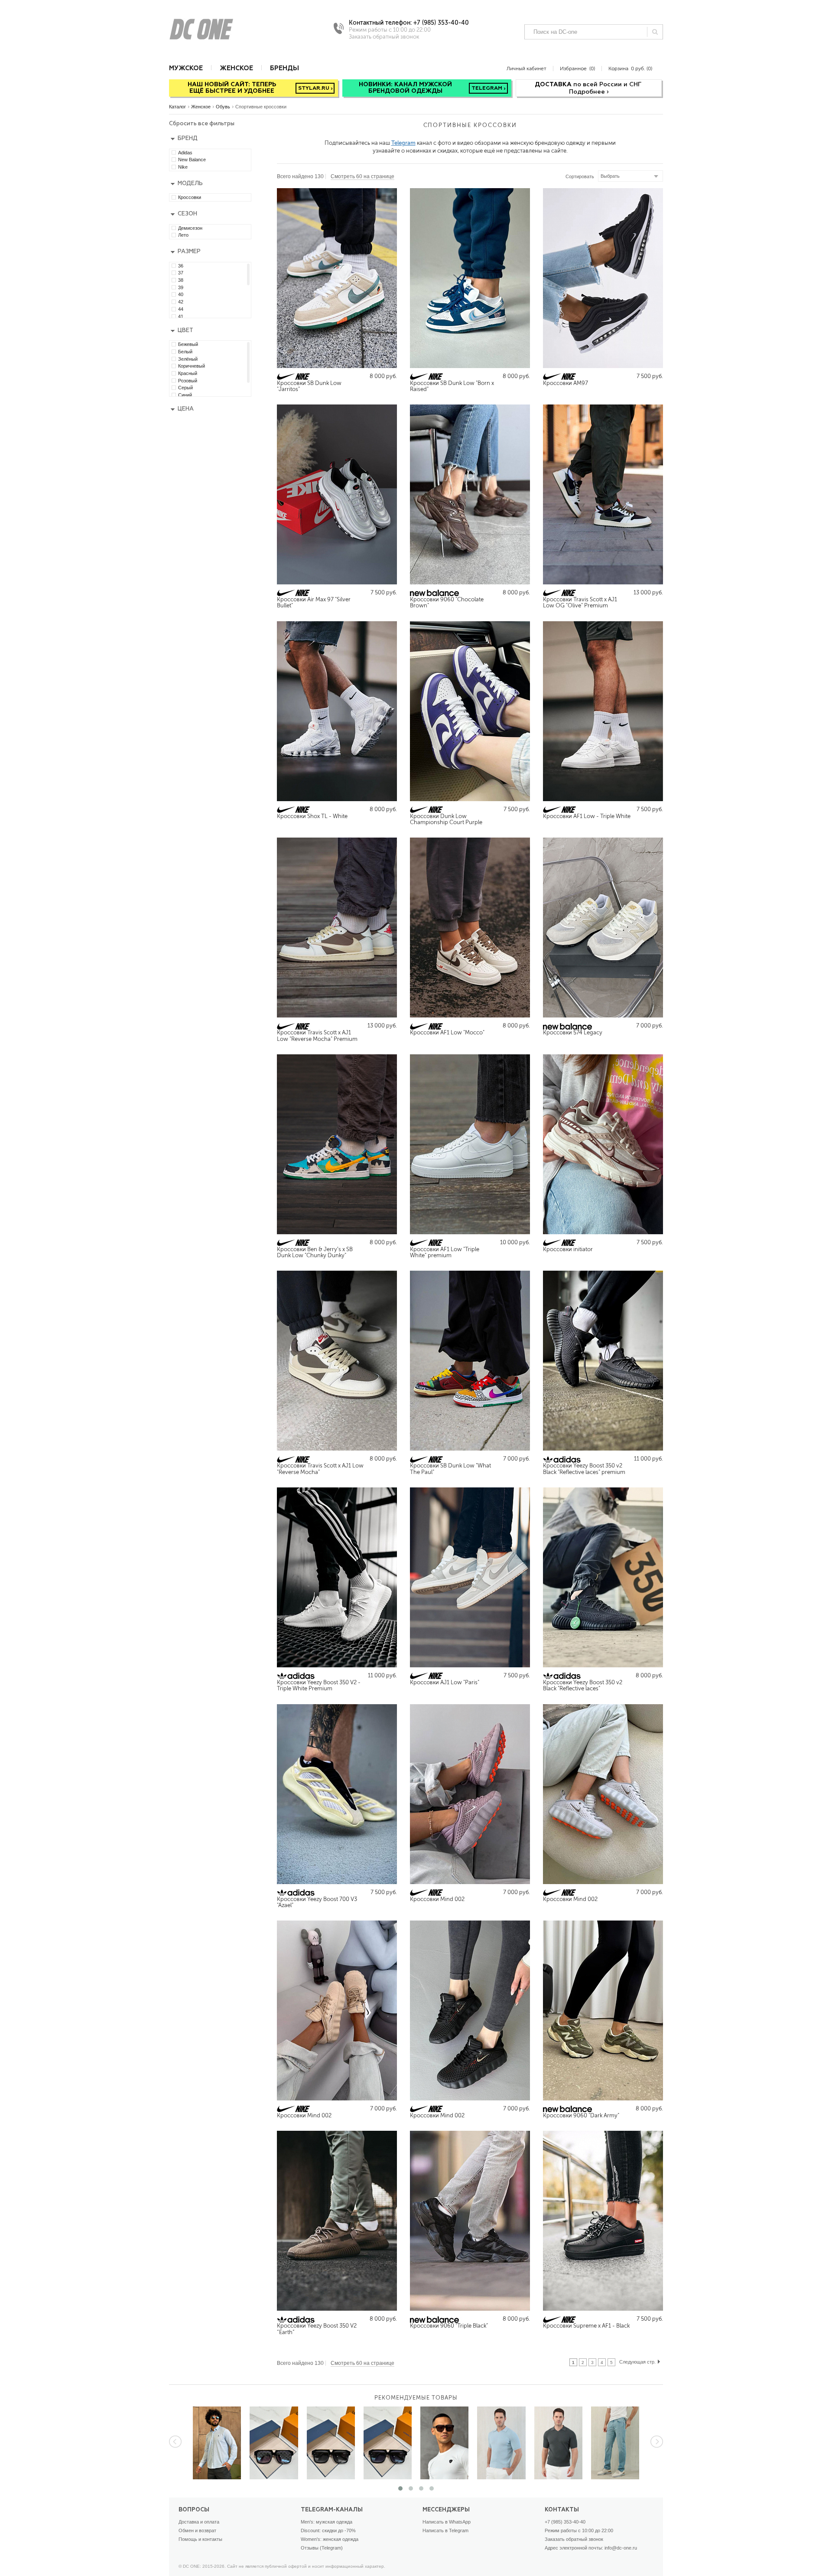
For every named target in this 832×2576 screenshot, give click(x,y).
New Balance (192, 160)
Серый (185, 388)
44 (181, 309)
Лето (183, 235)
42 (181, 302)
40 (181, 294)
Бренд (188, 139)
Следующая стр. (637, 2362)
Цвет (185, 331)
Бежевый (188, 344)
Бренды (284, 68)
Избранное (577, 68)
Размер (189, 252)
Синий (185, 395)
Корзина (630, 68)
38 (181, 280)
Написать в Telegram (445, 2530)
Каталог (177, 107)
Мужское (186, 68)
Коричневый (192, 366)
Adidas (185, 153)
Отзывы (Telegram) (322, 2548)
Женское (236, 68)
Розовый (188, 381)
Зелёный (188, 359)
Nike (183, 167)
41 (181, 316)
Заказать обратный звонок (574, 2539)
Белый (185, 352)
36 (181, 266)
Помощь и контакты (200, 2539)
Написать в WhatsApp (447, 2522)
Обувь (223, 107)
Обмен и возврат (197, 2530)
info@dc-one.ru (621, 2548)
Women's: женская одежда (330, 2539)
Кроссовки (190, 197)
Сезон (187, 214)
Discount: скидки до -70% (328, 2530)
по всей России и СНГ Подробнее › (589, 88)
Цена (186, 409)
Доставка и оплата (199, 2522)
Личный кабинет (526, 68)
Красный (188, 373)
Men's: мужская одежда (327, 2522)
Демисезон (190, 228)
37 (181, 273)
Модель (190, 184)
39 (181, 287)
